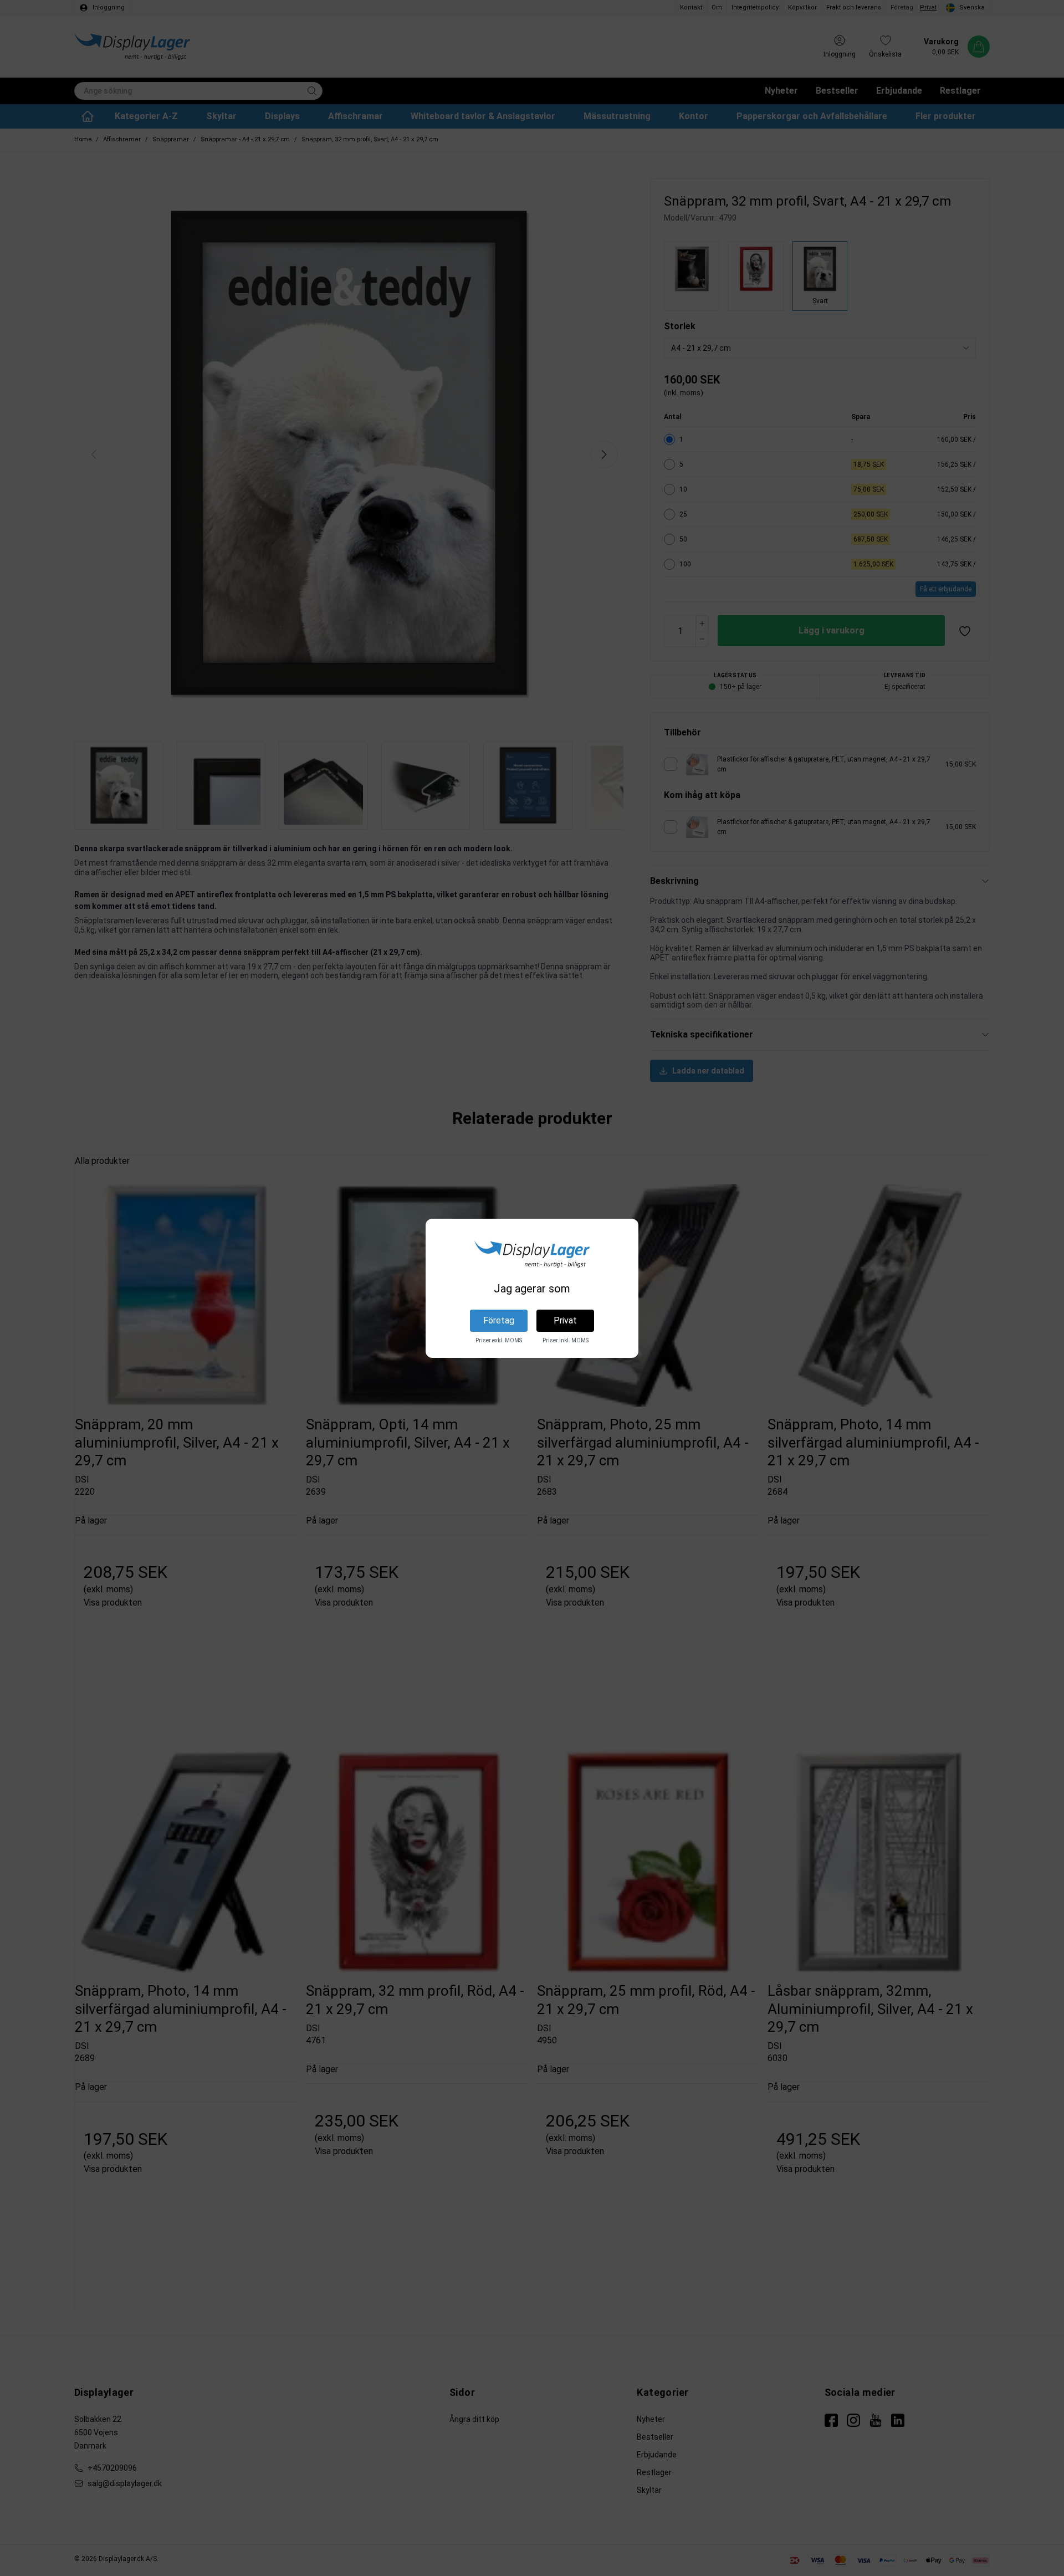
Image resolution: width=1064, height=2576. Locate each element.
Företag (499, 1320)
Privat (565, 1320)
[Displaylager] (532, 1254)
